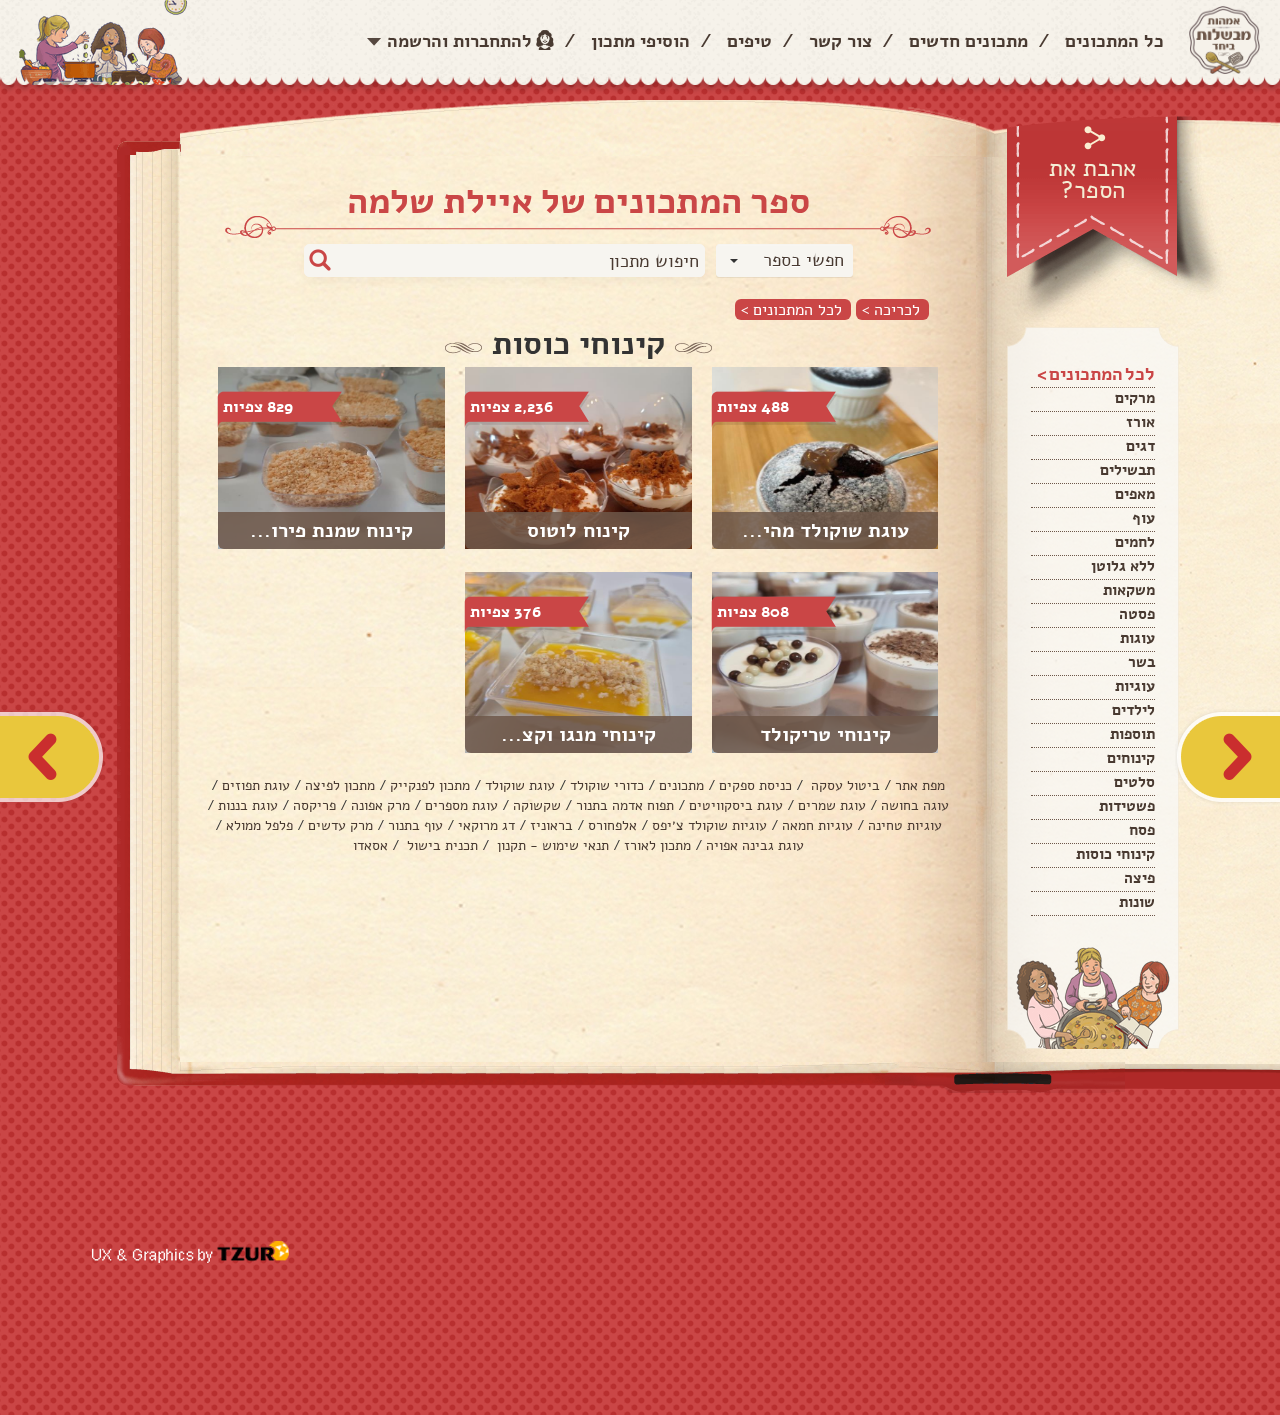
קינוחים (1131, 758)
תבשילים (1127, 470)
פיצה (1139, 878)
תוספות (1132, 734)
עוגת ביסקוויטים (736, 805)
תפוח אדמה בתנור (625, 805)
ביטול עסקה (843, 785)
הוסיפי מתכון (640, 41)
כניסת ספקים (755, 785)
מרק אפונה (380, 805)
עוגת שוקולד (520, 785)
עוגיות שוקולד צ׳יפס (709, 825)
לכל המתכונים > (791, 309)
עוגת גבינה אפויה (755, 845)
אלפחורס (612, 825)
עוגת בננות (248, 805)
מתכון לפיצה (340, 785)
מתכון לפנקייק (430, 785)
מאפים (1135, 494)
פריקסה (314, 805)
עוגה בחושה (915, 805)
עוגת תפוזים (256, 785)
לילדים (1133, 710)
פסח (1142, 830)
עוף (1143, 518)
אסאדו (370, 845)
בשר (1141, 662)
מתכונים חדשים (968, 41)
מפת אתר (920, 785)
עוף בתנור (415, 825)
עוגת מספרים (461, 805)
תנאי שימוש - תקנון (551, 845)
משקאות (1129, 590)
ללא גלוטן (1123, 566)
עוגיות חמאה (817, 825)
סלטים (1134, 782)
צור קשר (840, 41)
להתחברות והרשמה (459, 41)
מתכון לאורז (657, 845)
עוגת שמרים (832, 805)
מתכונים (681, 785)
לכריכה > (891, 309)
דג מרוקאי (486, 825)
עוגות (1137, 638)
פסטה (1137, 614)
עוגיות (1135, 686)
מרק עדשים (340, 825)
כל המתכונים (1114, 41)
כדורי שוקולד (607, 785)
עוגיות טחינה (905, 825)
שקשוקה (537, 805)
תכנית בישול (440, 845)
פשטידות (1127, 806)
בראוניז (551, 825)
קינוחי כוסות (1115, 854)
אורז (1140, 422)
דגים (1140, 446)
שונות (1137, 902)
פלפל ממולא (259, 825)
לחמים (1135, 542)
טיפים (749, 41)
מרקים (1135, 398)
